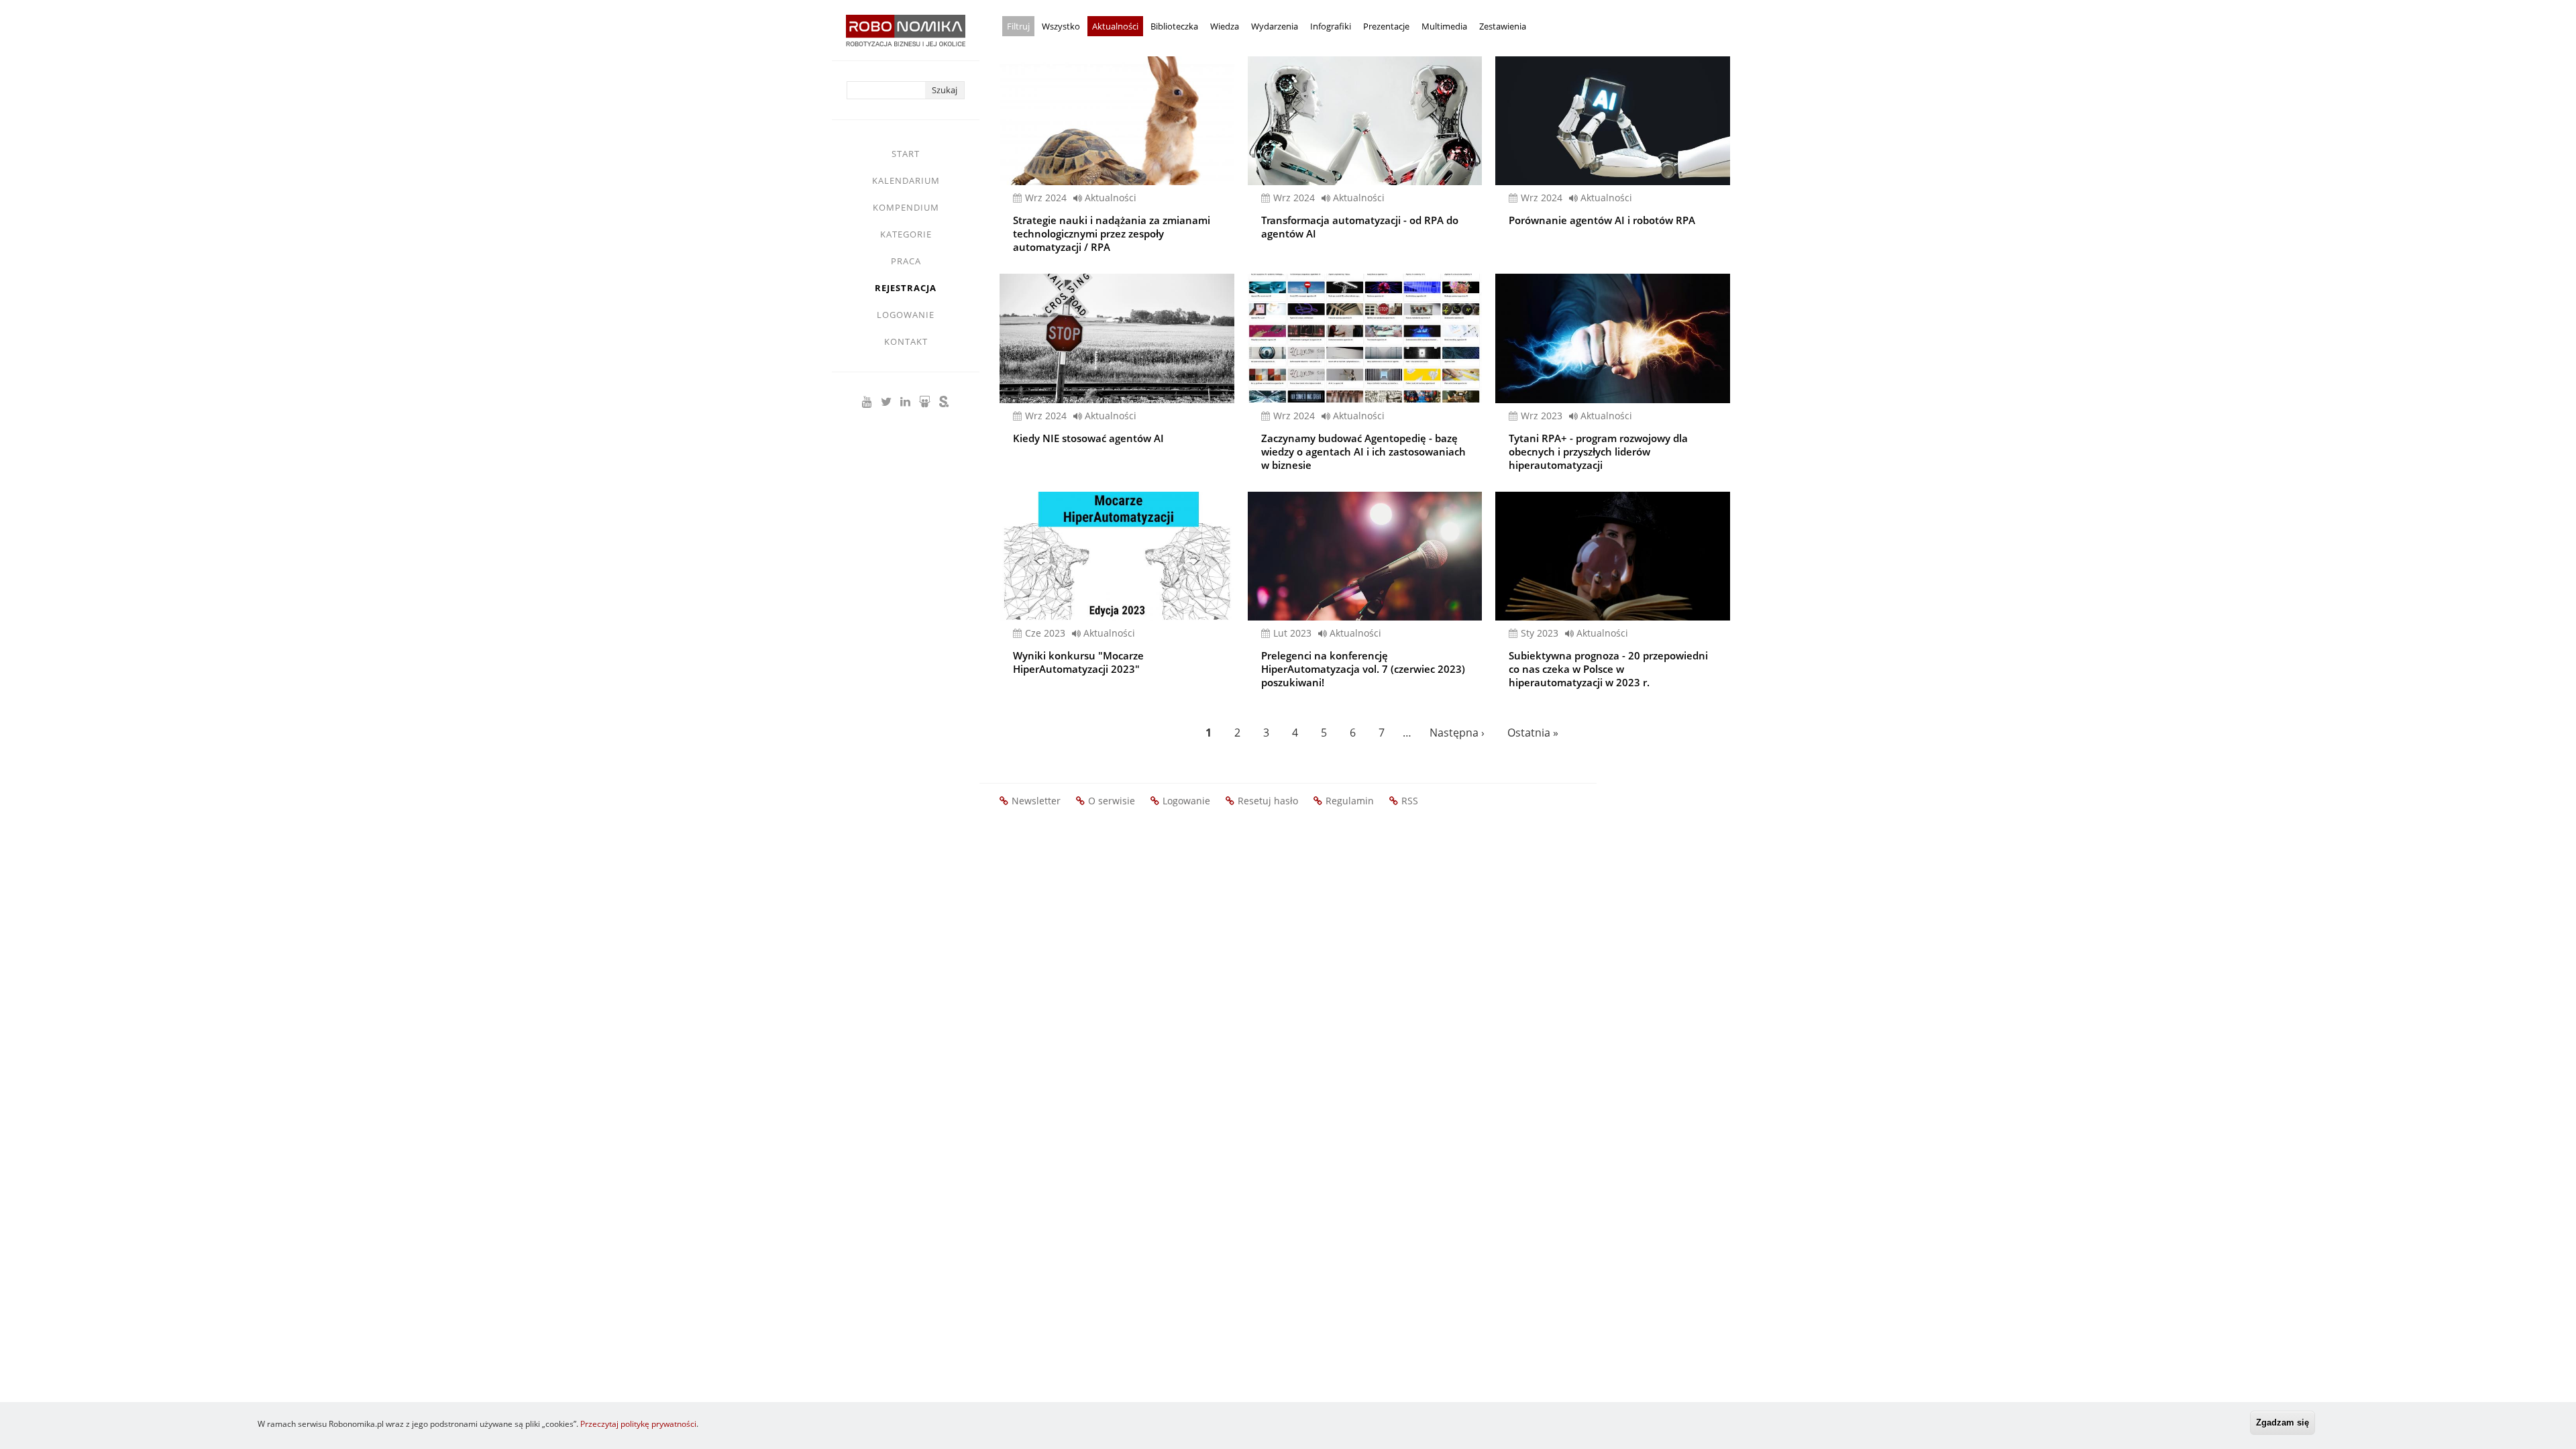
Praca (906, 261)
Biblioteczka (1174, 26)
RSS (1410, 801)
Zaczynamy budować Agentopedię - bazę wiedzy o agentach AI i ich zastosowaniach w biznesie (1363, 451)
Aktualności (1115, 26)
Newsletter (1036, 801)
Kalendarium (906, 180)
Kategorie (906, 234)
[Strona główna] (906, 37)
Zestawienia (1503, 26)
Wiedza (1225, 26)
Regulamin (1350, 801)
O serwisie (1112, 801)
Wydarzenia (1275, 26)
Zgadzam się (2283, 1423)
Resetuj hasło (1268, 801)
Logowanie (906, 315)
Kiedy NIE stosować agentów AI (1088, 438)
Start (906, 154)
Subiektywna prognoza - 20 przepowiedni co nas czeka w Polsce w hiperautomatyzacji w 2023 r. (1608, 669)
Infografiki (1331, 26)
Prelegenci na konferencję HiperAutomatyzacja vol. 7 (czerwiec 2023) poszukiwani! (1363, 669)
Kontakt (906, 341)
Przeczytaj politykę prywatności (638, 1424)
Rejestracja (906, 288)
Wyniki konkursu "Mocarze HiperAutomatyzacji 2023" (1078, 662)
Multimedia (1444, 26)
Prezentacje (1386, 26)
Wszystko (1061, 26)
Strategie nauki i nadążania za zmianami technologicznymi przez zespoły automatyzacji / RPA (1112, 233)
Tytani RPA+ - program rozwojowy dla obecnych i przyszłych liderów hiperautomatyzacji (1598, 451)
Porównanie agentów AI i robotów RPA (1602, 220)
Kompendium (906, 207)
